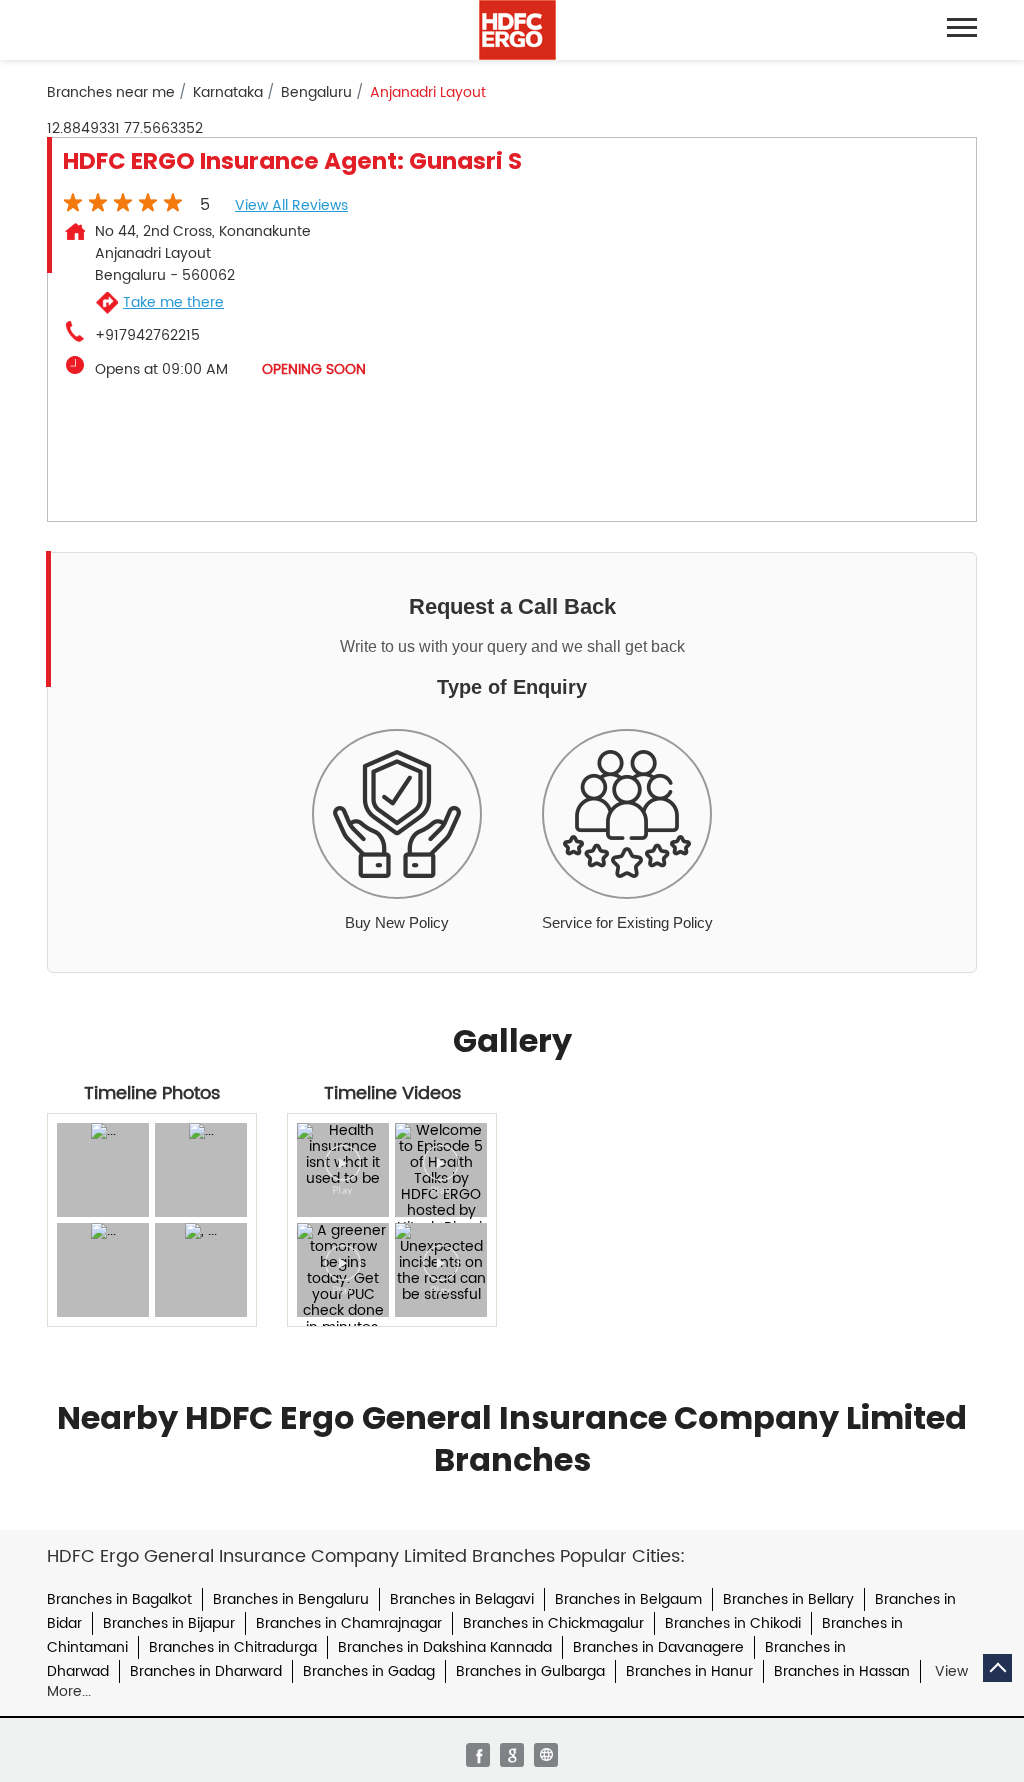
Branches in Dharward (206, 1671)
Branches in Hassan (842, 1671)
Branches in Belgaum (628, 1599)
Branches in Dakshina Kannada (445, 1647)
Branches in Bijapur (169, 1623)
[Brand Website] (546, 1755)
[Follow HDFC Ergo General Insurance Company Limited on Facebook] (478, 1755)
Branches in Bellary (788, 1599)
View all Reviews (291, 205)
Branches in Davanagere (658, 1647)
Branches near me (111, 93)
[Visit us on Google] (512, 1755)
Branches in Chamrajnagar (349, 1623)
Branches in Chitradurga (233, 1647)
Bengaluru (316, 93)
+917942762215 (147, 336)
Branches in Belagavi (462, 1599)
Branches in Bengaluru (291, 1599)
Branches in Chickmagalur (553, 1623)
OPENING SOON (314, 369)
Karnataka (228, 93)
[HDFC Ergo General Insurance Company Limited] (517, 30)
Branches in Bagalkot (119, 1599)
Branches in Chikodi (733, 1623)
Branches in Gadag (369, 1671)
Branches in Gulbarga (530, 1671)
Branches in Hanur (689, 1671)
